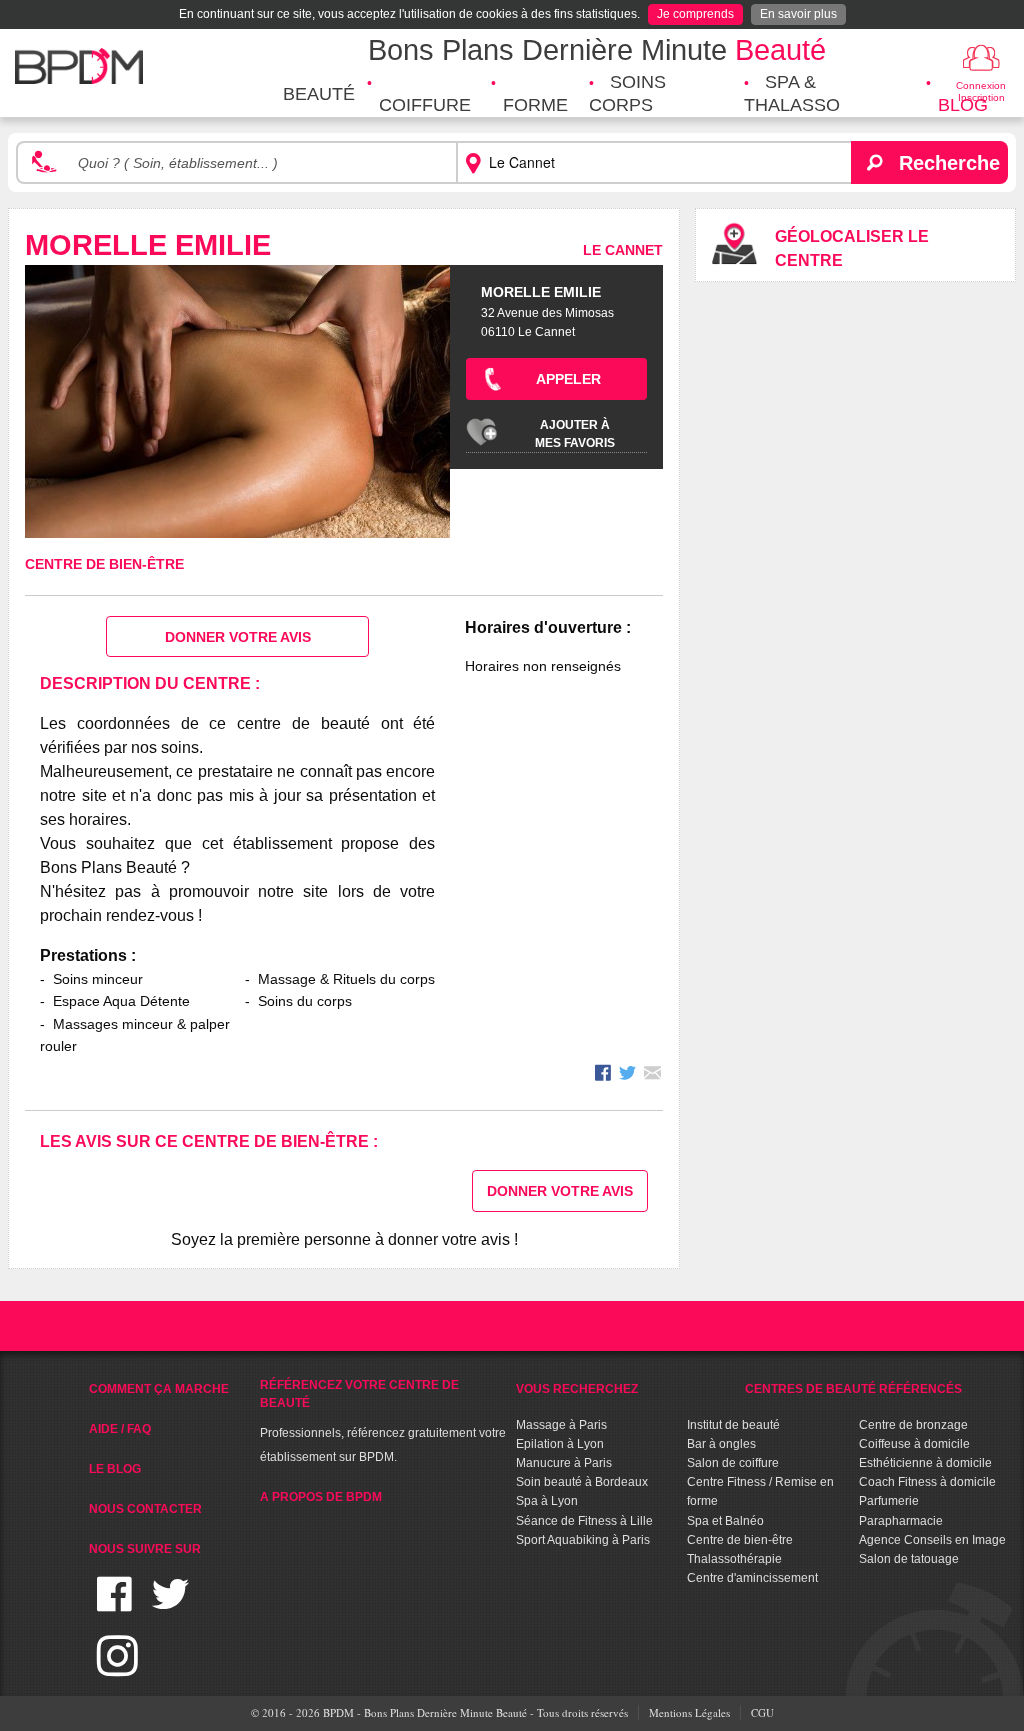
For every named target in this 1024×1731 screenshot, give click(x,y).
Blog (963, 105)
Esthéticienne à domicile (925, 1463)
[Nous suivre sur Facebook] (114, 1606)
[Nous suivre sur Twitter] (170, 1606)
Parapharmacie (901, 1521)
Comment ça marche (159, 1389)
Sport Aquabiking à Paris (583, 1540)
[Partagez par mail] (652, 1075)
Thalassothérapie (734, 1559)
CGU (762, 1712)
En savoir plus (798, 14)
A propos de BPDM (321, 1497)
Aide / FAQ (120, 1429)
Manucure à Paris (564, 1463)
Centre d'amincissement (752, 1578)
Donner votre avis (238, 637)
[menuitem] (319, 94)
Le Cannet (623, 250)
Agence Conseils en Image (932, 1540)
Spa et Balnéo (725, 1521)
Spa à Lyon (547, 1501)
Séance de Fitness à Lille (584, 1521)
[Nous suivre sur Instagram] (117, 1667)
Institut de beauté (733, 1425)
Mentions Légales (689, 1712)
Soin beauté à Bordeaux (582, 1482)
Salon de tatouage (909, 1559)
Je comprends (695, 14)
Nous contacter (145, 1509)
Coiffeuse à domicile (914, 1444)
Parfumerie (889, 1501)
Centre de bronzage (913, 1425)
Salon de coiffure (733, 1463)
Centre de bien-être (104, 564)
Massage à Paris (561, 1425)
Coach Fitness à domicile (927, 1482)
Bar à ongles (721, 1444)
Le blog (115, 1469)
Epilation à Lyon (560, 1444)
